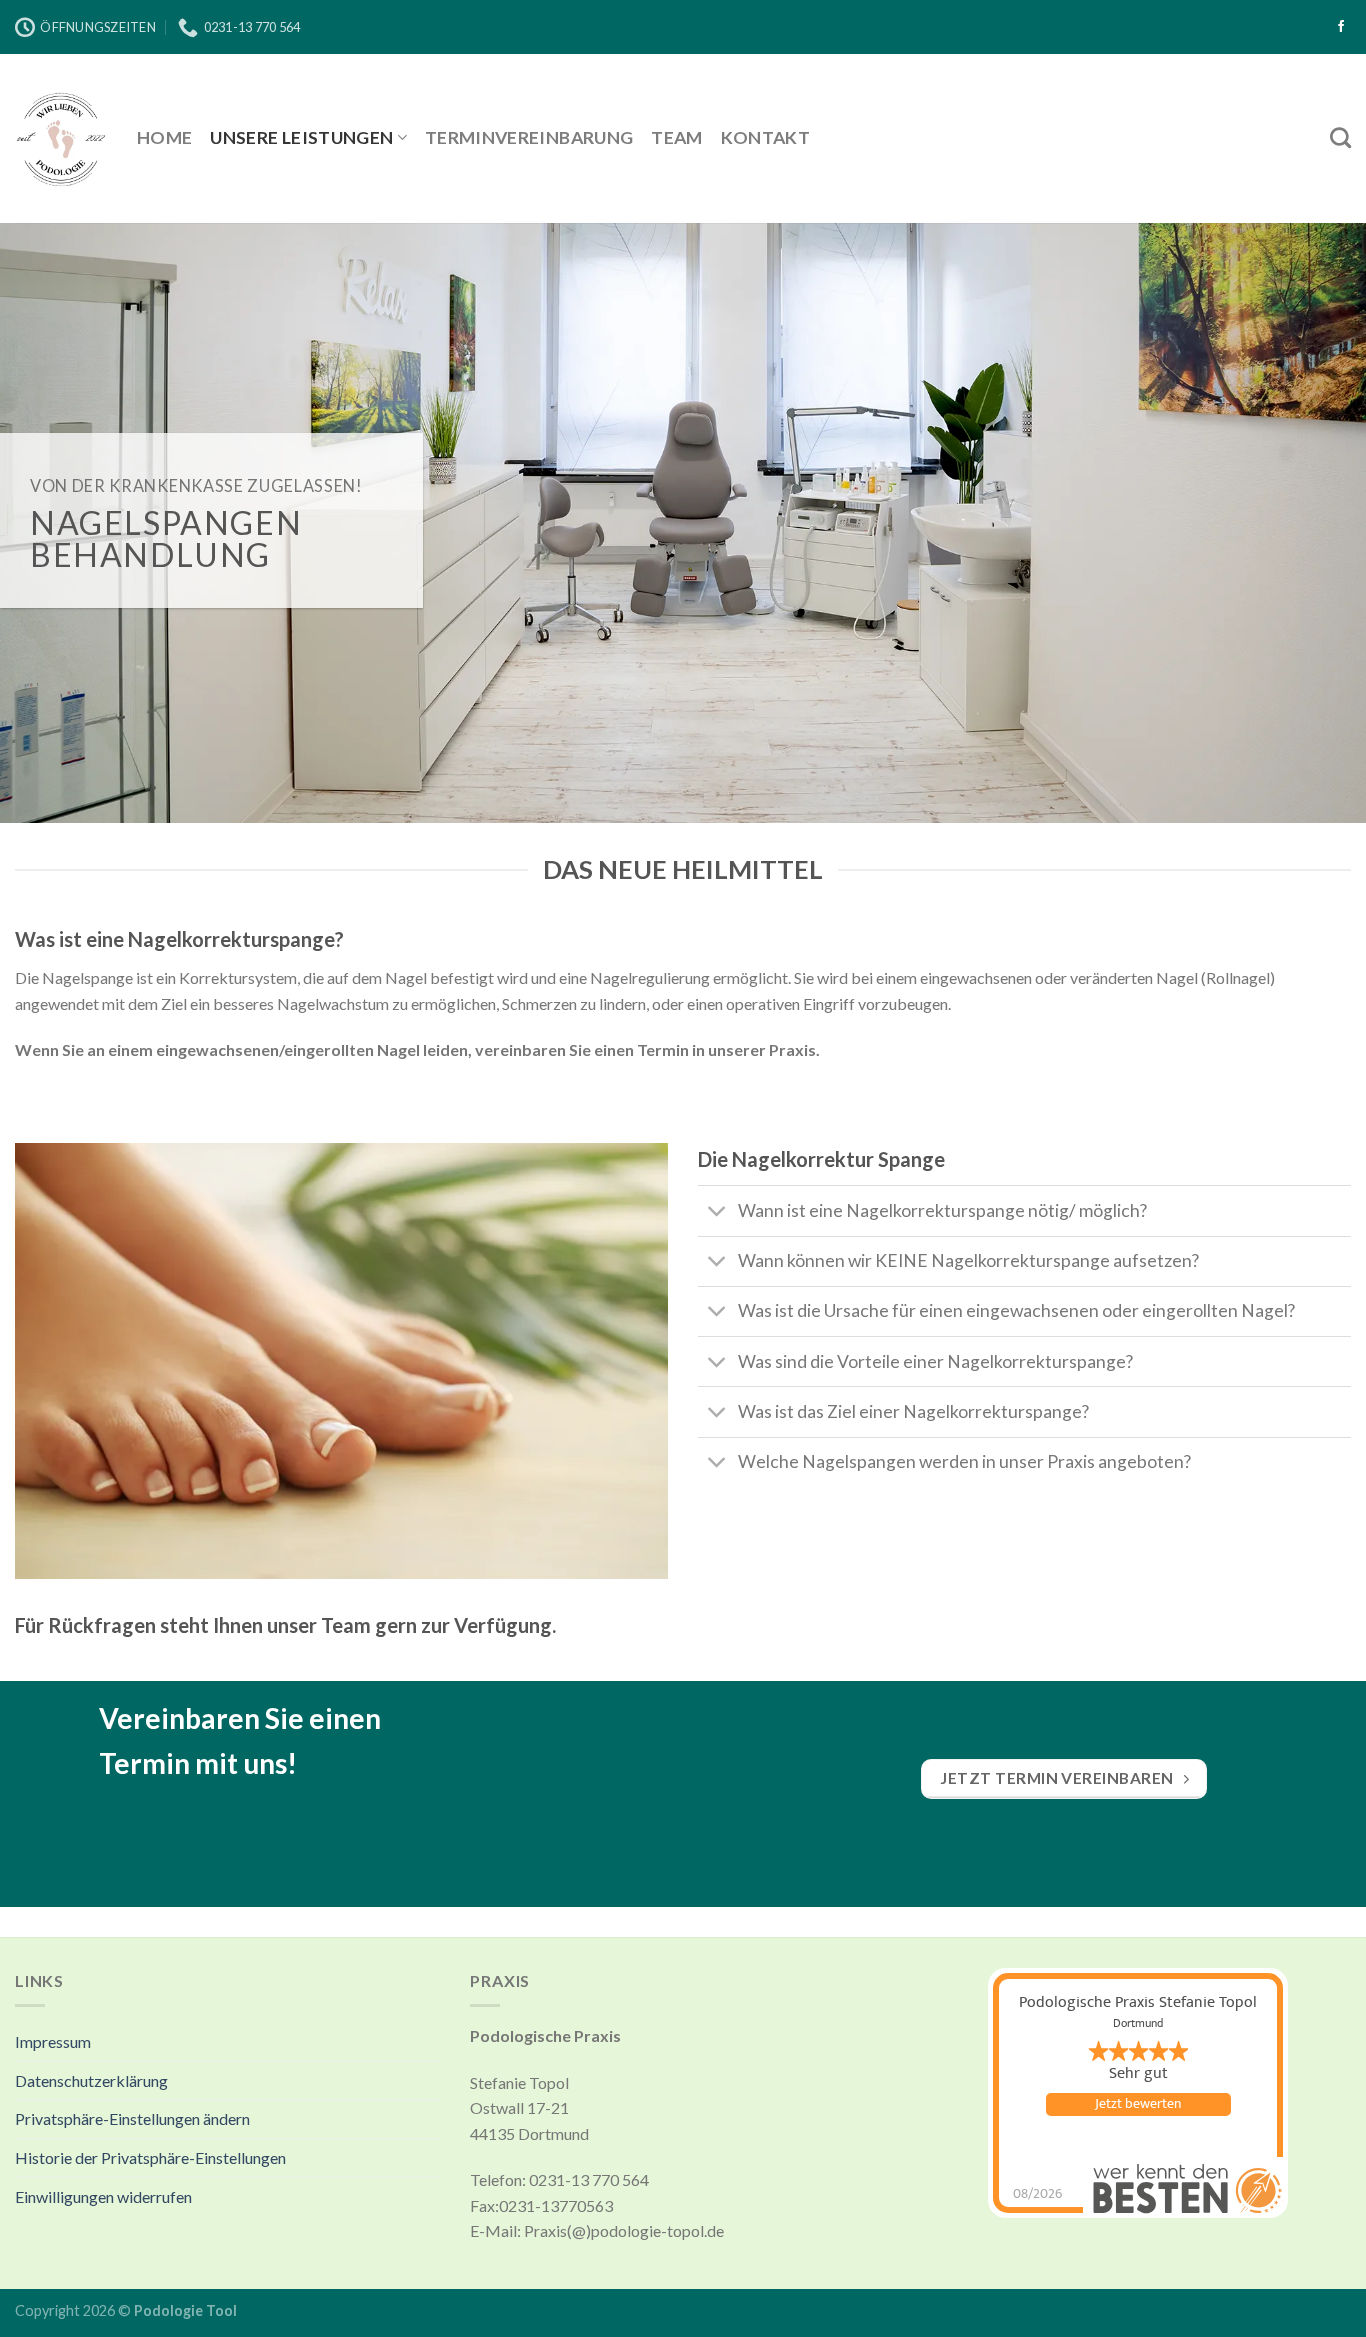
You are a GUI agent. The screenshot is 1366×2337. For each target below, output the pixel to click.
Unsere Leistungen (301, 137)
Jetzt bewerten (1138, 2104)
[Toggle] (717, 1213)
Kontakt (765, 137)
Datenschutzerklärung (91, 2080)
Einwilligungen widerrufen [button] (103, 2196)
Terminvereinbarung (529, 137)
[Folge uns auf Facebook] (1341, 27)
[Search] (1340, 137)
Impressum (53, 2041)
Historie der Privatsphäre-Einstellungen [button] (150, 2157)
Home (164, 137)
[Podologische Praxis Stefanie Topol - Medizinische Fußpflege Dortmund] (61, 138)
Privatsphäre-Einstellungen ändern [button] (132, 2118)
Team (676, 137)
